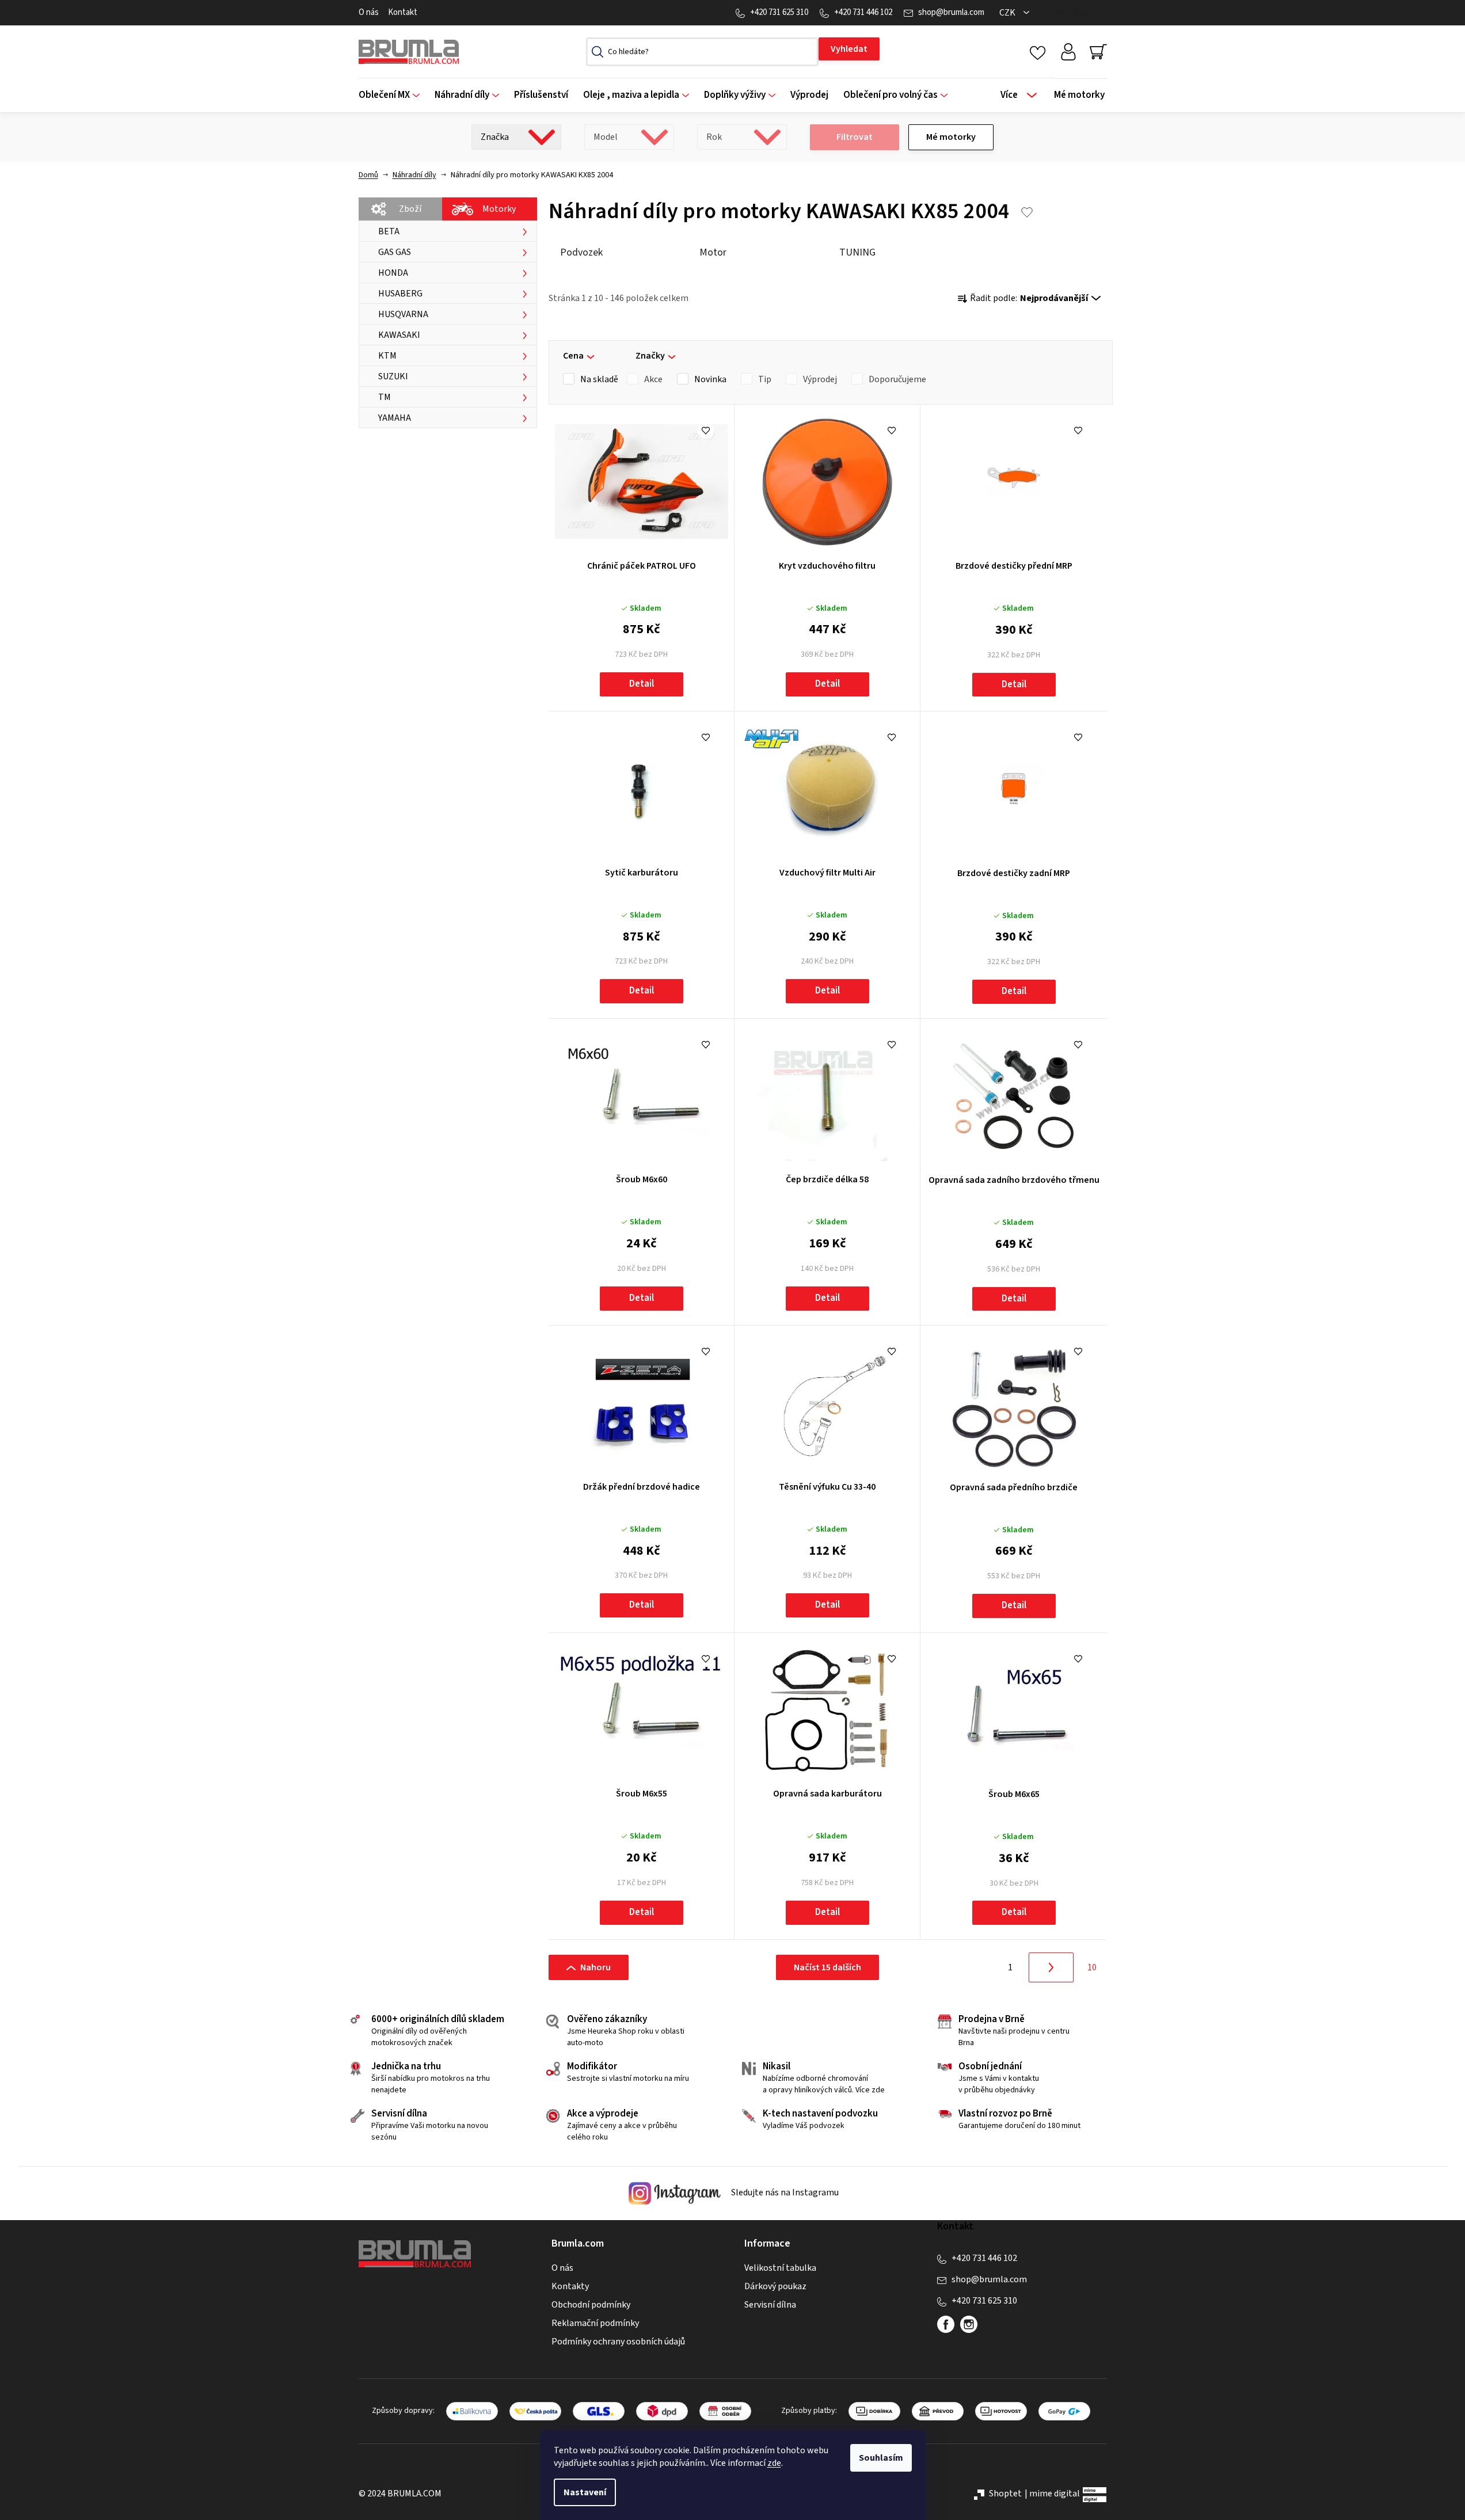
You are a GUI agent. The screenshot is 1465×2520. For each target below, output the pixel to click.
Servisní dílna (770, 2305)
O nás (369, 12)
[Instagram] (969, 2324)
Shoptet (1005, 2494)
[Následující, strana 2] (1051, 1967)
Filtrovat (855, 137)
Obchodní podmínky (591, 2305)
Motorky (499, 209)
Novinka (710, 379)
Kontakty (570, 2286)
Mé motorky (951, 137)
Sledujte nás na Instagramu (784, 2193)
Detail (642, 684)
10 (1092, 1967)
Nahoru (595, 1967)
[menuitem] (393, 95)
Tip (765, 379)
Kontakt (403, 12)
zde (774, 2463)
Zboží (410, 209)
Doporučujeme (897, 379)
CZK (1008, 13)
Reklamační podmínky (595, 2323)
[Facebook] (946, 2324)
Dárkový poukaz (775, 2286)
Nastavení (585, 2492)
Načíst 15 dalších (827, 1967)
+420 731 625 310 (779, 12)
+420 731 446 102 (863, 12)
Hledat (849, 49)
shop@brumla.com (951, 12)
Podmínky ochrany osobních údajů (618, 2342)
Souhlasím (881, 2458)
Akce (653, 379)
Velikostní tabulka (780, 2268)
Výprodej (820, 379)
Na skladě (599, 379)
